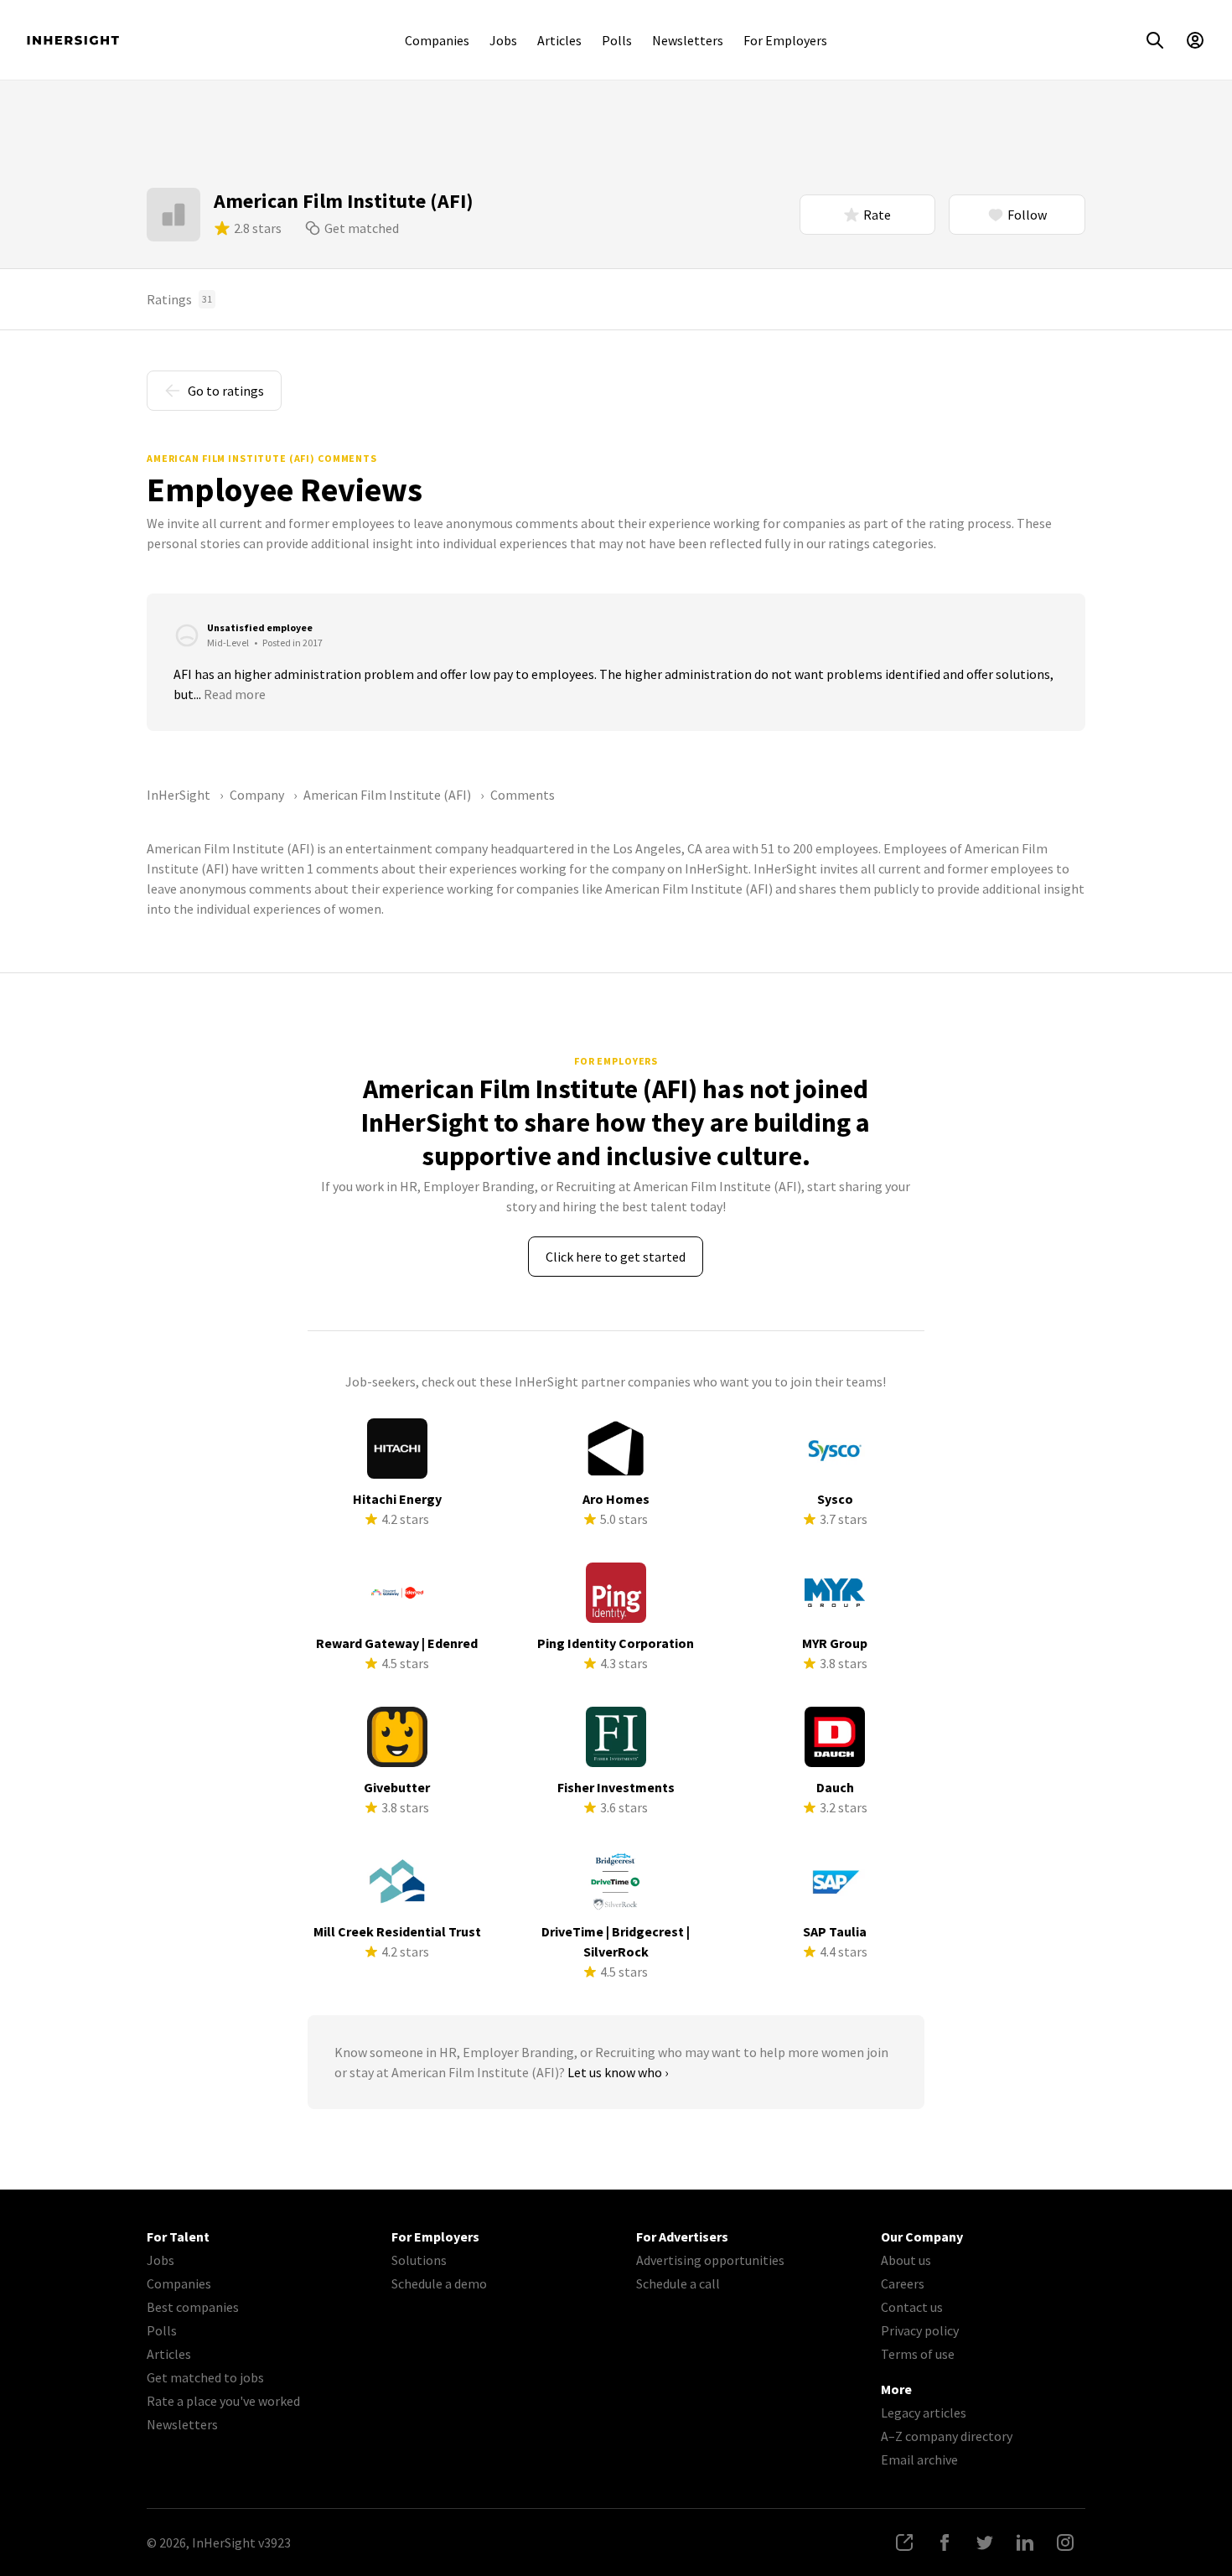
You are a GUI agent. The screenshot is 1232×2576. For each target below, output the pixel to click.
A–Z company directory (947, 2436)
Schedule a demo (439, 2283)
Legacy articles (924, 2413)
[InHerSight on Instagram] (1065, 2542)
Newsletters (688, 40)
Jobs (503, 40)
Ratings (179, 299)
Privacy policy (920, 2330)
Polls (617, 40)
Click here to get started (616, 1257)
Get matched (362, 228)
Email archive (919, 2459)
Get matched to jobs (205, 2377)
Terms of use (918, 2354)
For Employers (785, 40)
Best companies (193, 2307)
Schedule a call (678, 2283)
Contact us (912, 2307)
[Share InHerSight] (904, 2542)
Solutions (419, 2260)
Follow (1027, 215)
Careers (903, 2283)
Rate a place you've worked (223, 2401)
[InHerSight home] (73, 40)
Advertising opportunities (710, 2260)
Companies (437, 40)
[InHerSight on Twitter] (985, 2542)
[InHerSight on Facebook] (945, 2542)
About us (906, 2260)
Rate (877, 215)
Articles (559, 40)
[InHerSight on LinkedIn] (1025, 2542)
